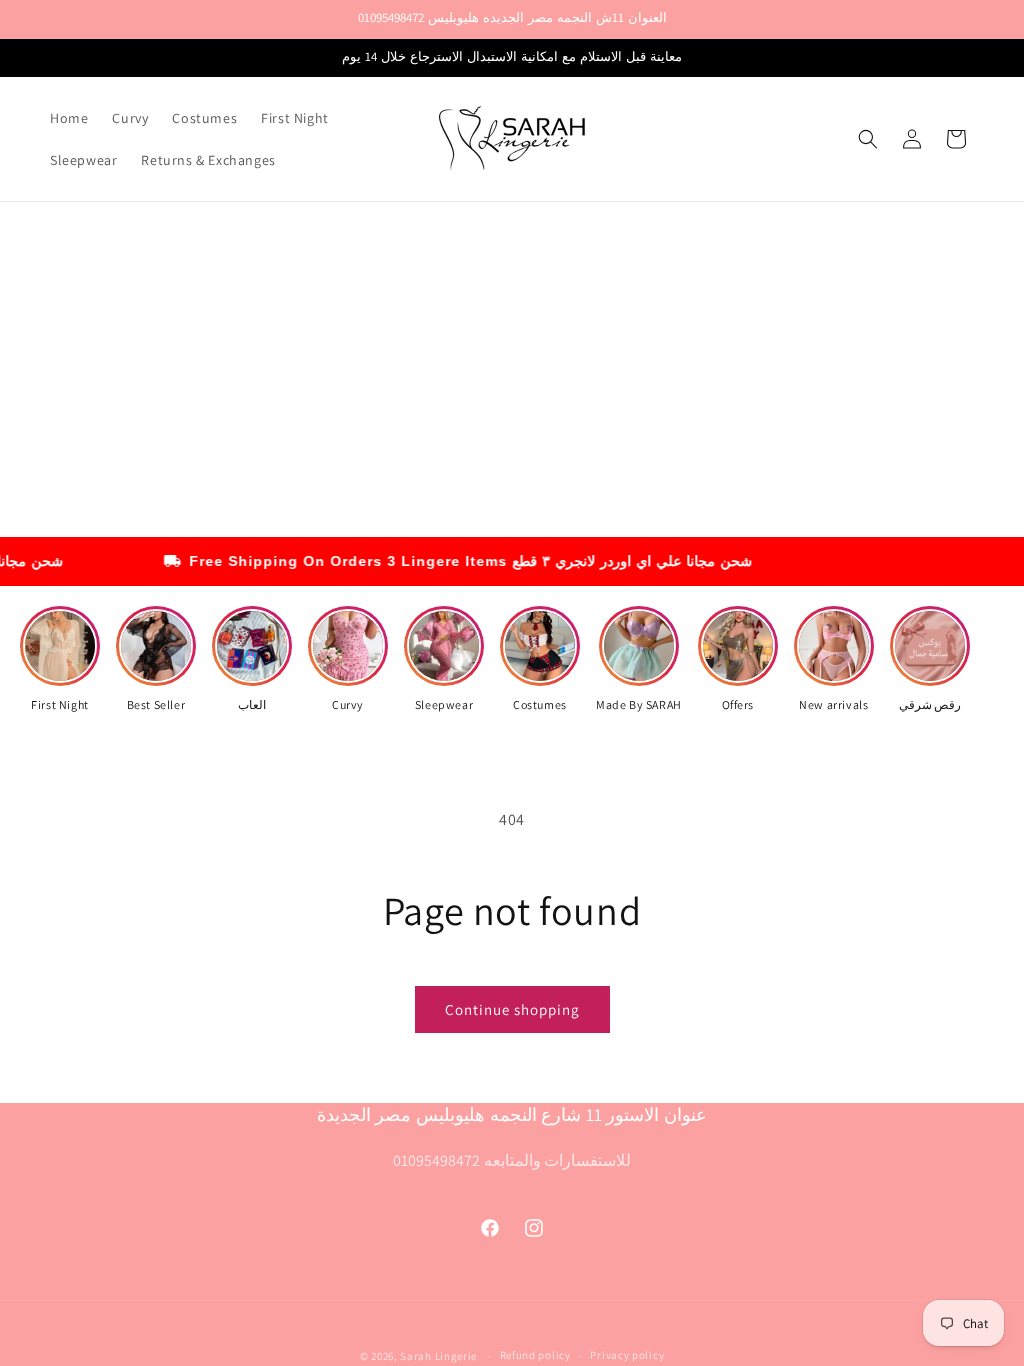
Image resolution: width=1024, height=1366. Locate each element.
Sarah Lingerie (440, 1356)
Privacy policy (627, 1355)
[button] (868, 139)
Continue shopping (512, 1009)
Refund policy (535, 1355)
